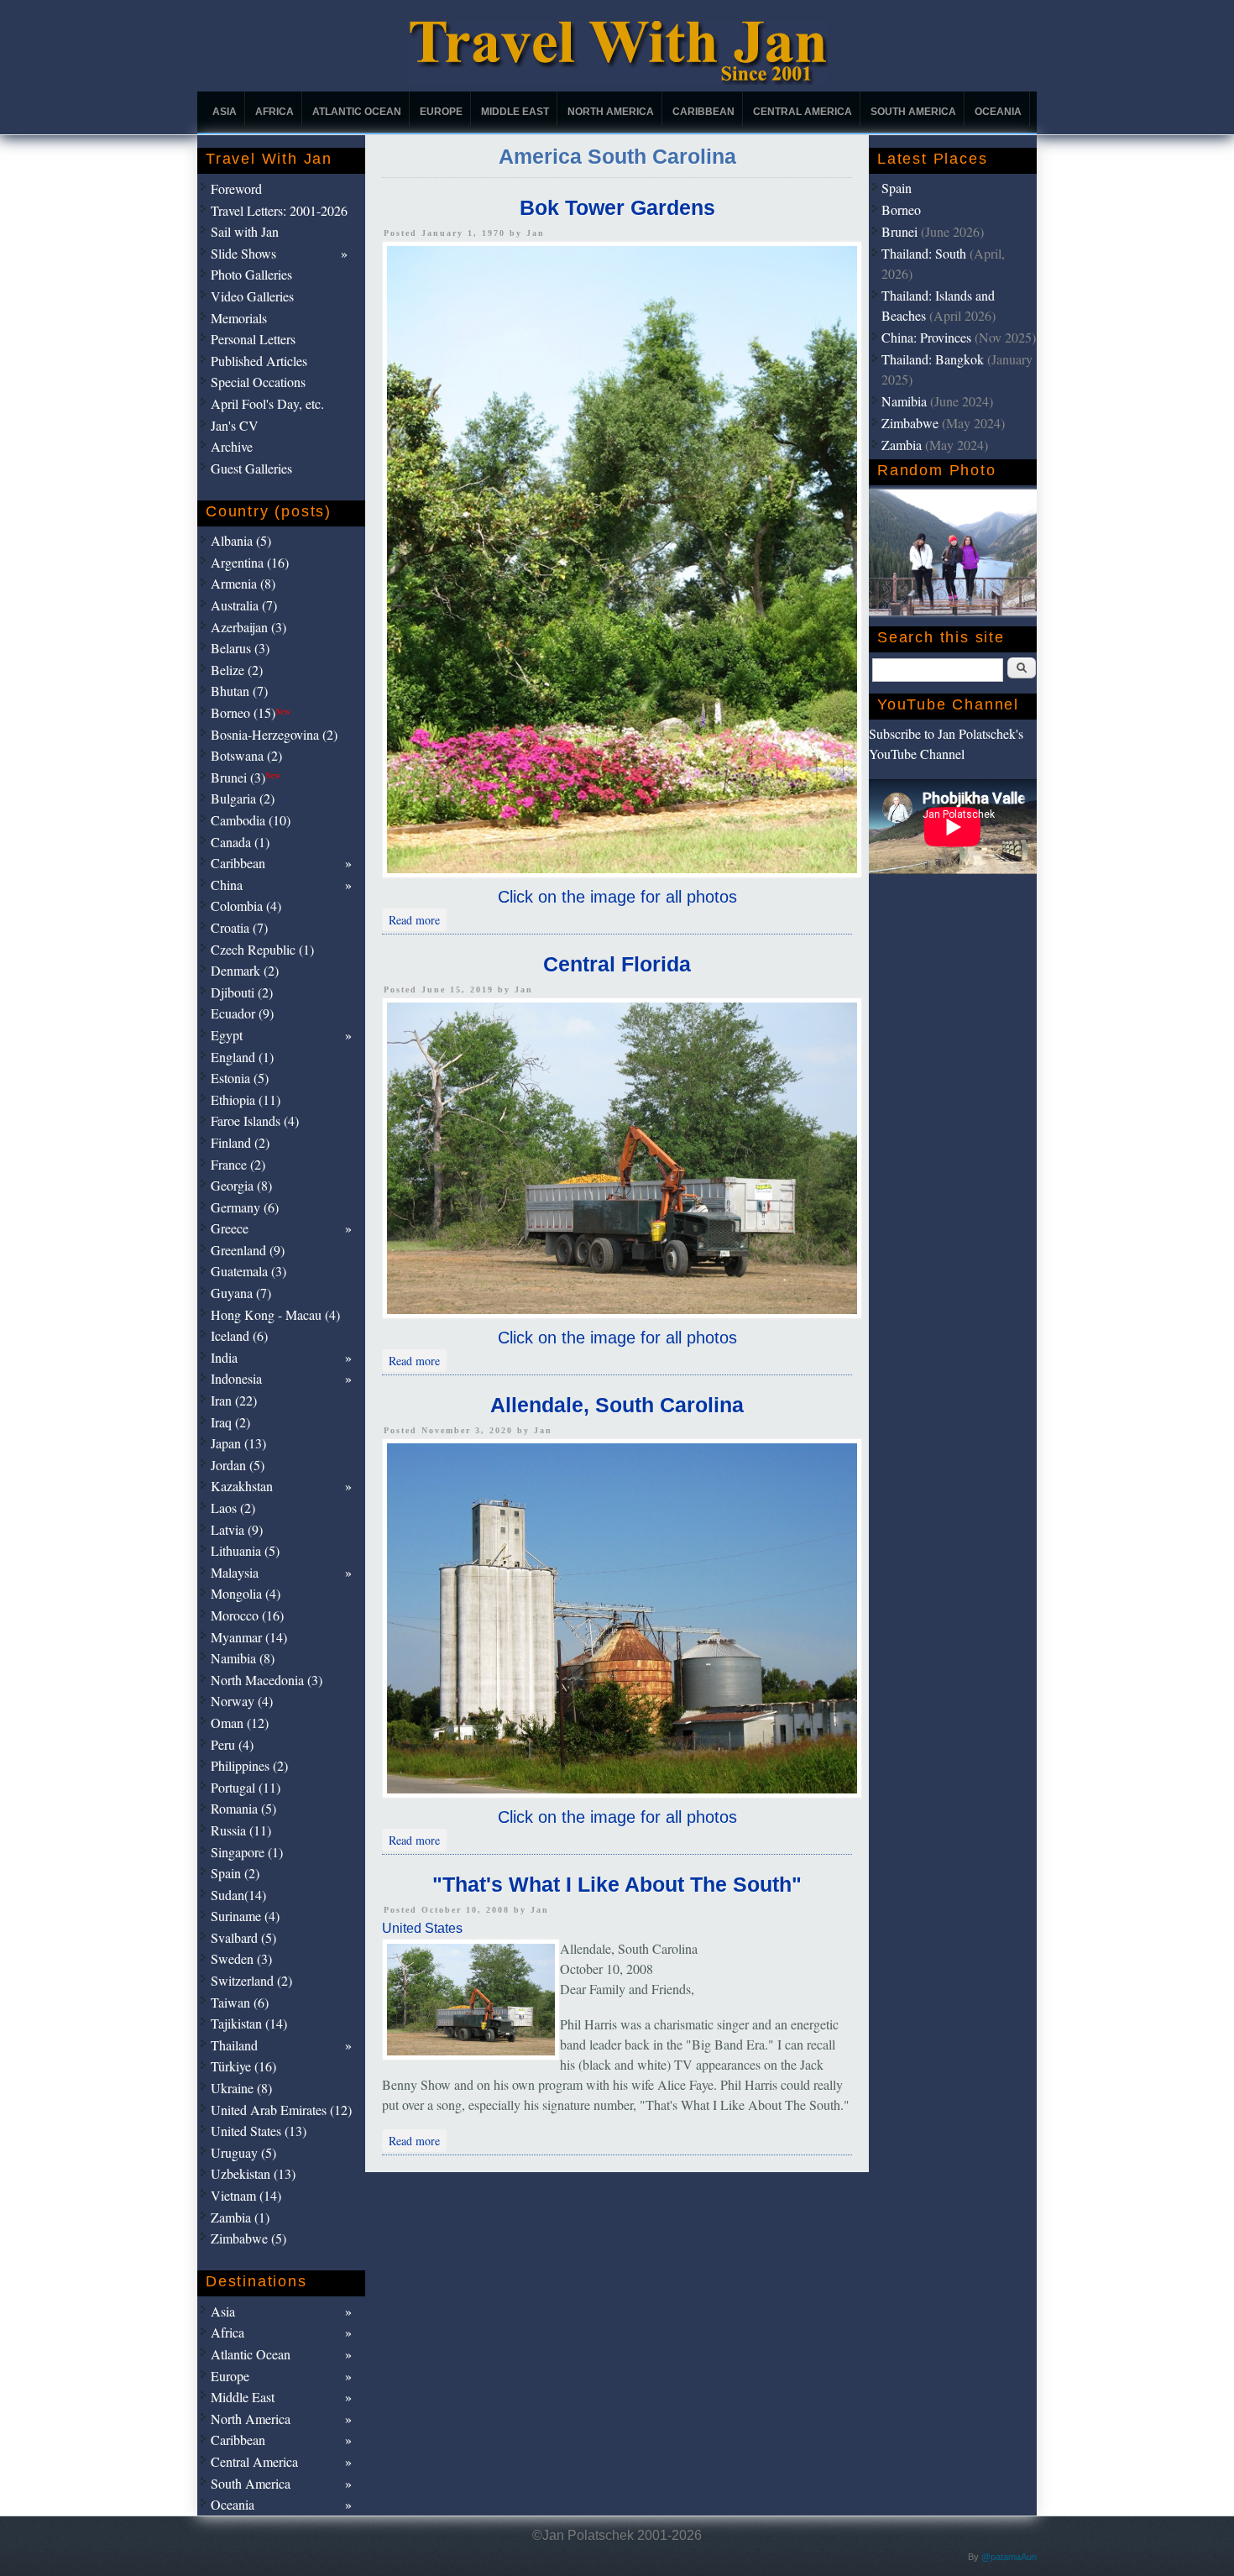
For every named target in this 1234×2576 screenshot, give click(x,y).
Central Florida (617, 964)
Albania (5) (241, 540)
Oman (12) (240, 1723)
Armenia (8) (243, 583)
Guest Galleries (251, 468)
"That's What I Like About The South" (617, 1884)
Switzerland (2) (251, 1980)
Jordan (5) (238, 1465)
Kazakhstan (242, 1486)
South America (913, 112)
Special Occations (258, 382)
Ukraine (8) (241, 2088)
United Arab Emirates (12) (281, 2110)
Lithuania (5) (245, 1550)
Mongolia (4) (246, 1593)
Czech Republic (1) (262, 949)
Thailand (234, 2045)
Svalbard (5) (243, 1937)
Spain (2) (235, 1873)
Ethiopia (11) (246, 1100)
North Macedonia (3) (267, 1680)
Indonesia (236, 1378)
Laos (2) (233, 1508)
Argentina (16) (250, 562)
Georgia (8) (241, 1185)
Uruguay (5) (243, 2152)
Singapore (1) (247, 1852)
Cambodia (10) (251, 820)
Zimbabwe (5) (248, 2238)
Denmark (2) (245, 970)
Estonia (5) (240, 1078)
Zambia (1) (240, 2217)
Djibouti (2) (242, 992)
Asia (225, 112)
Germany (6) (245, 1207)
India (224, 1357)
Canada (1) (240, 842)
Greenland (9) (248, 1250)
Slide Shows (243, 253)
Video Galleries (252, 296)
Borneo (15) (251, 712)
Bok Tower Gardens (617, 207)
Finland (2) (240, 1142)
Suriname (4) (245, 1916)
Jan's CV (235, 425)
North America (611, 112)
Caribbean (703, 112)
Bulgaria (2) (243, 798)
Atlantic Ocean (357, 112)
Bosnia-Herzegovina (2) (274, 734)
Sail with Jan (245, 231)
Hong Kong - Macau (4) (275, 1314)
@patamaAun (1009, 2557)
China (227, 885)
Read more (418, 919)
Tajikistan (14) (249, 2023)
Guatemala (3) (248, 1271)
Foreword (236, 188)
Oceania (998, 112)
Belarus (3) (240, 648)
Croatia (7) (239, 927)
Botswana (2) (246, 755)
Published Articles (259, 361)
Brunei (899, 231)
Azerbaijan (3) (248, 627)
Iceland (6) (239, 1335)
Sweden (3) (241, 1958)
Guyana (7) (241, 1293)
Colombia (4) (246, 906)
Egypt (227, 1035)
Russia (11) (241, 1830)
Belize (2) (237, 670)
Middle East (515, 112)
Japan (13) (238, 1443)
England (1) (242, 1057)
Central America (803, 112)
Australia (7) (244, 605)
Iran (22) (234, 1400)
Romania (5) (243, 1808)
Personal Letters (253, 339)
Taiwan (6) (240, 2002)
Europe (441, 112)
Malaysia (235, 1572)
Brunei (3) (246, 777)
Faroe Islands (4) (255, 1120)
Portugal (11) (246, 1787)
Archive (232, 446)
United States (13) (259, 2131)
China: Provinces (926, 337)
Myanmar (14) (249, 1637)
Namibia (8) (243, 1658)
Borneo (901, 209)
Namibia (904, 401)
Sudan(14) (238, 1895)
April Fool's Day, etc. (267, 403)
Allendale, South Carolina (617, 1405)
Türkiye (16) (243, 2066)
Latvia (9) (237, 1529)
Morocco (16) (247, 1615)
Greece (230, 1228)
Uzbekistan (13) (253, 2173)
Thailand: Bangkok (933, 359)
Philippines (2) (249, 1765)
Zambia (902, 445)
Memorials (239, 318)
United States (422, 1928)
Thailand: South (924, 253)
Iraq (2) (230, 1422)
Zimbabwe (910, 423)
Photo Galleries (251, 274)
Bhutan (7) (239, 691)
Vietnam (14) (246, 2195)
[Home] (617, 80)
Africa (275, 112)
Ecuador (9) (242, 1013)
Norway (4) (242, 1701)
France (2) (238, 1164)
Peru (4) (232, 1744)
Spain (897, 188)
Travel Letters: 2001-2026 (279, 210)
